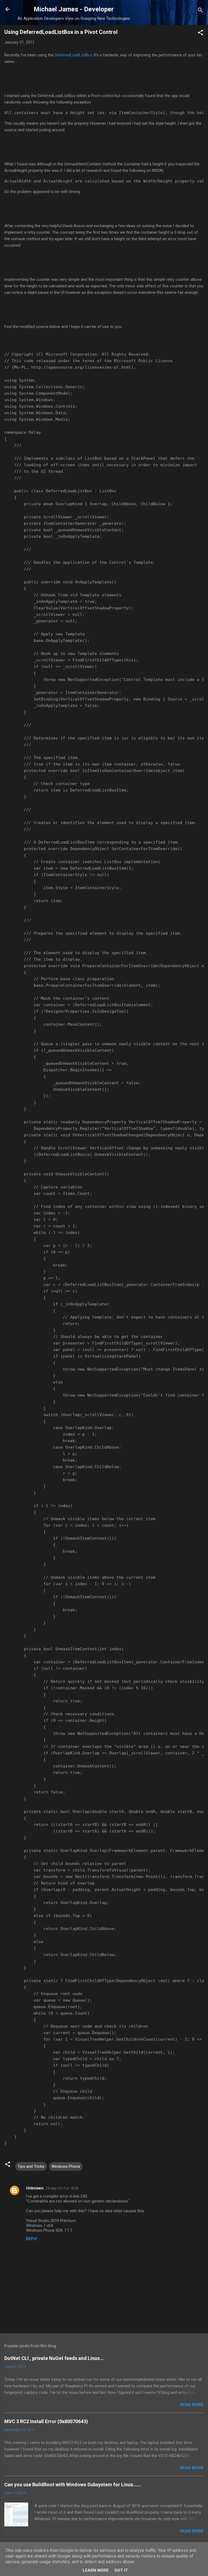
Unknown (35, 2188)
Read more (192, 2405)
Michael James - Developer (74, 9)
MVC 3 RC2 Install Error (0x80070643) (46, 2421)
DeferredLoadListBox (74, 55)
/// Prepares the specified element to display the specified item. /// (93, 937)
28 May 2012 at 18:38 (62, 2188)
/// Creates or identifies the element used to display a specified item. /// (101, 826)
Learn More (96, 2570)
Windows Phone (66, 2166)
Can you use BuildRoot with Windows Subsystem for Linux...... (73, 2485)
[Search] (200, 11)
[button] (200, 33)
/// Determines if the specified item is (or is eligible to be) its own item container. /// (104, 741)
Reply (32, 2239)
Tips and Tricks (31, 2166)
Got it (121, 2570)
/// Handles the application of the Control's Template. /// (80, 566)
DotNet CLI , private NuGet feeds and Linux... (54, 2358)
